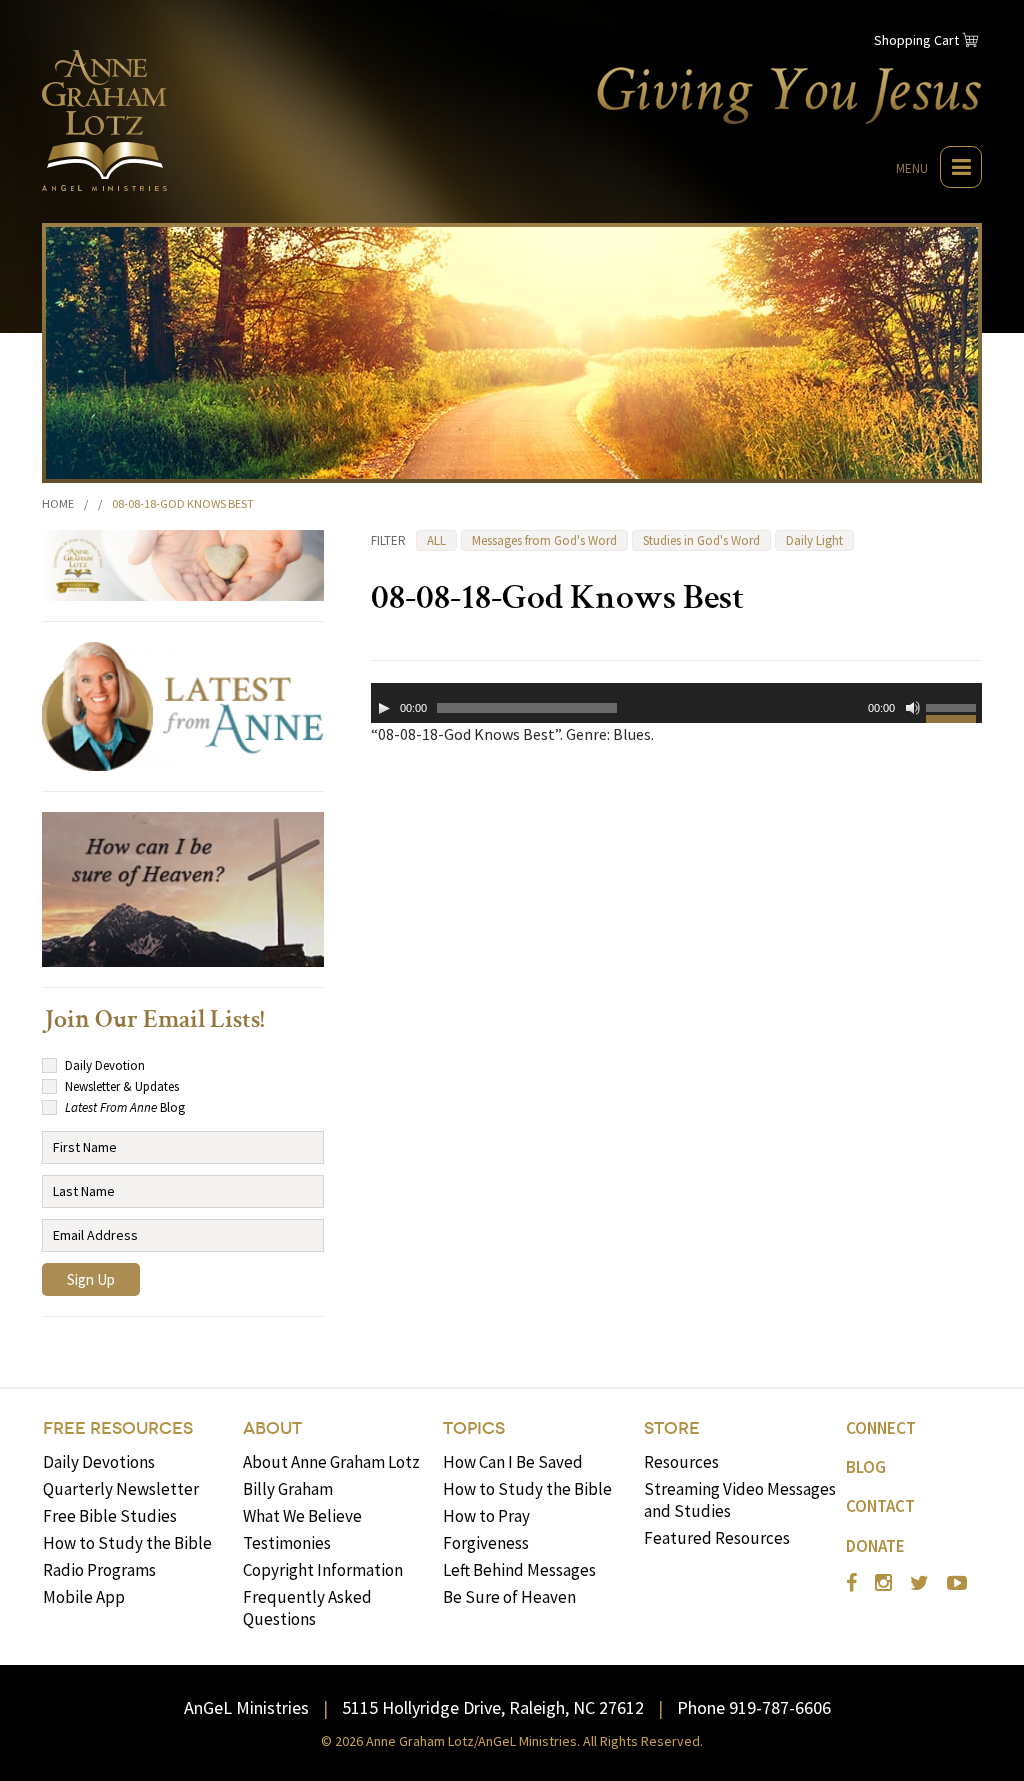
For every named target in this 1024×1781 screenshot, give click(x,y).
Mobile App (84, 1597)
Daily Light (814, 540)
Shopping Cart (916, 40)
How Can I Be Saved (513, 1462)
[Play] (384, 708)
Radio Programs (99, 1570)
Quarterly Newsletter (121, 1489)
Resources (681, 1462)
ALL (436, 540)
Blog (866, 1467)
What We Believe (302, 1516)
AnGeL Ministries (246, 1707)
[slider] (954, 711)
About (272, 1428)
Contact (880, 1506)
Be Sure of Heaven (509, 1597)
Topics (474, 1428)
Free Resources (118, 1428)
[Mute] (913, 708)
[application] (676, 703)
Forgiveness (486, 1543)
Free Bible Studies (110, 1516)
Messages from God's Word (544, 540)
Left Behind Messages (519, 1570)
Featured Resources (717, 1538)
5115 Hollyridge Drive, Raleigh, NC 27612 (493, 1707)
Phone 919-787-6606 (754, 1707)
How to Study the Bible (127, 1543)
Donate (875, 1546)
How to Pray (486, 1516)
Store (672, 1428)
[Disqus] (676, 1017)
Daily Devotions (99, 1462)
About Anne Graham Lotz (331, 1462)
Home (58, 503)
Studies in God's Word (701, 540)
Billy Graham (288, 1489)
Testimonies (287, 1543)
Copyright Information (323, 1570)
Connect (881, 1428)
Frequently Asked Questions (307, 1608)
